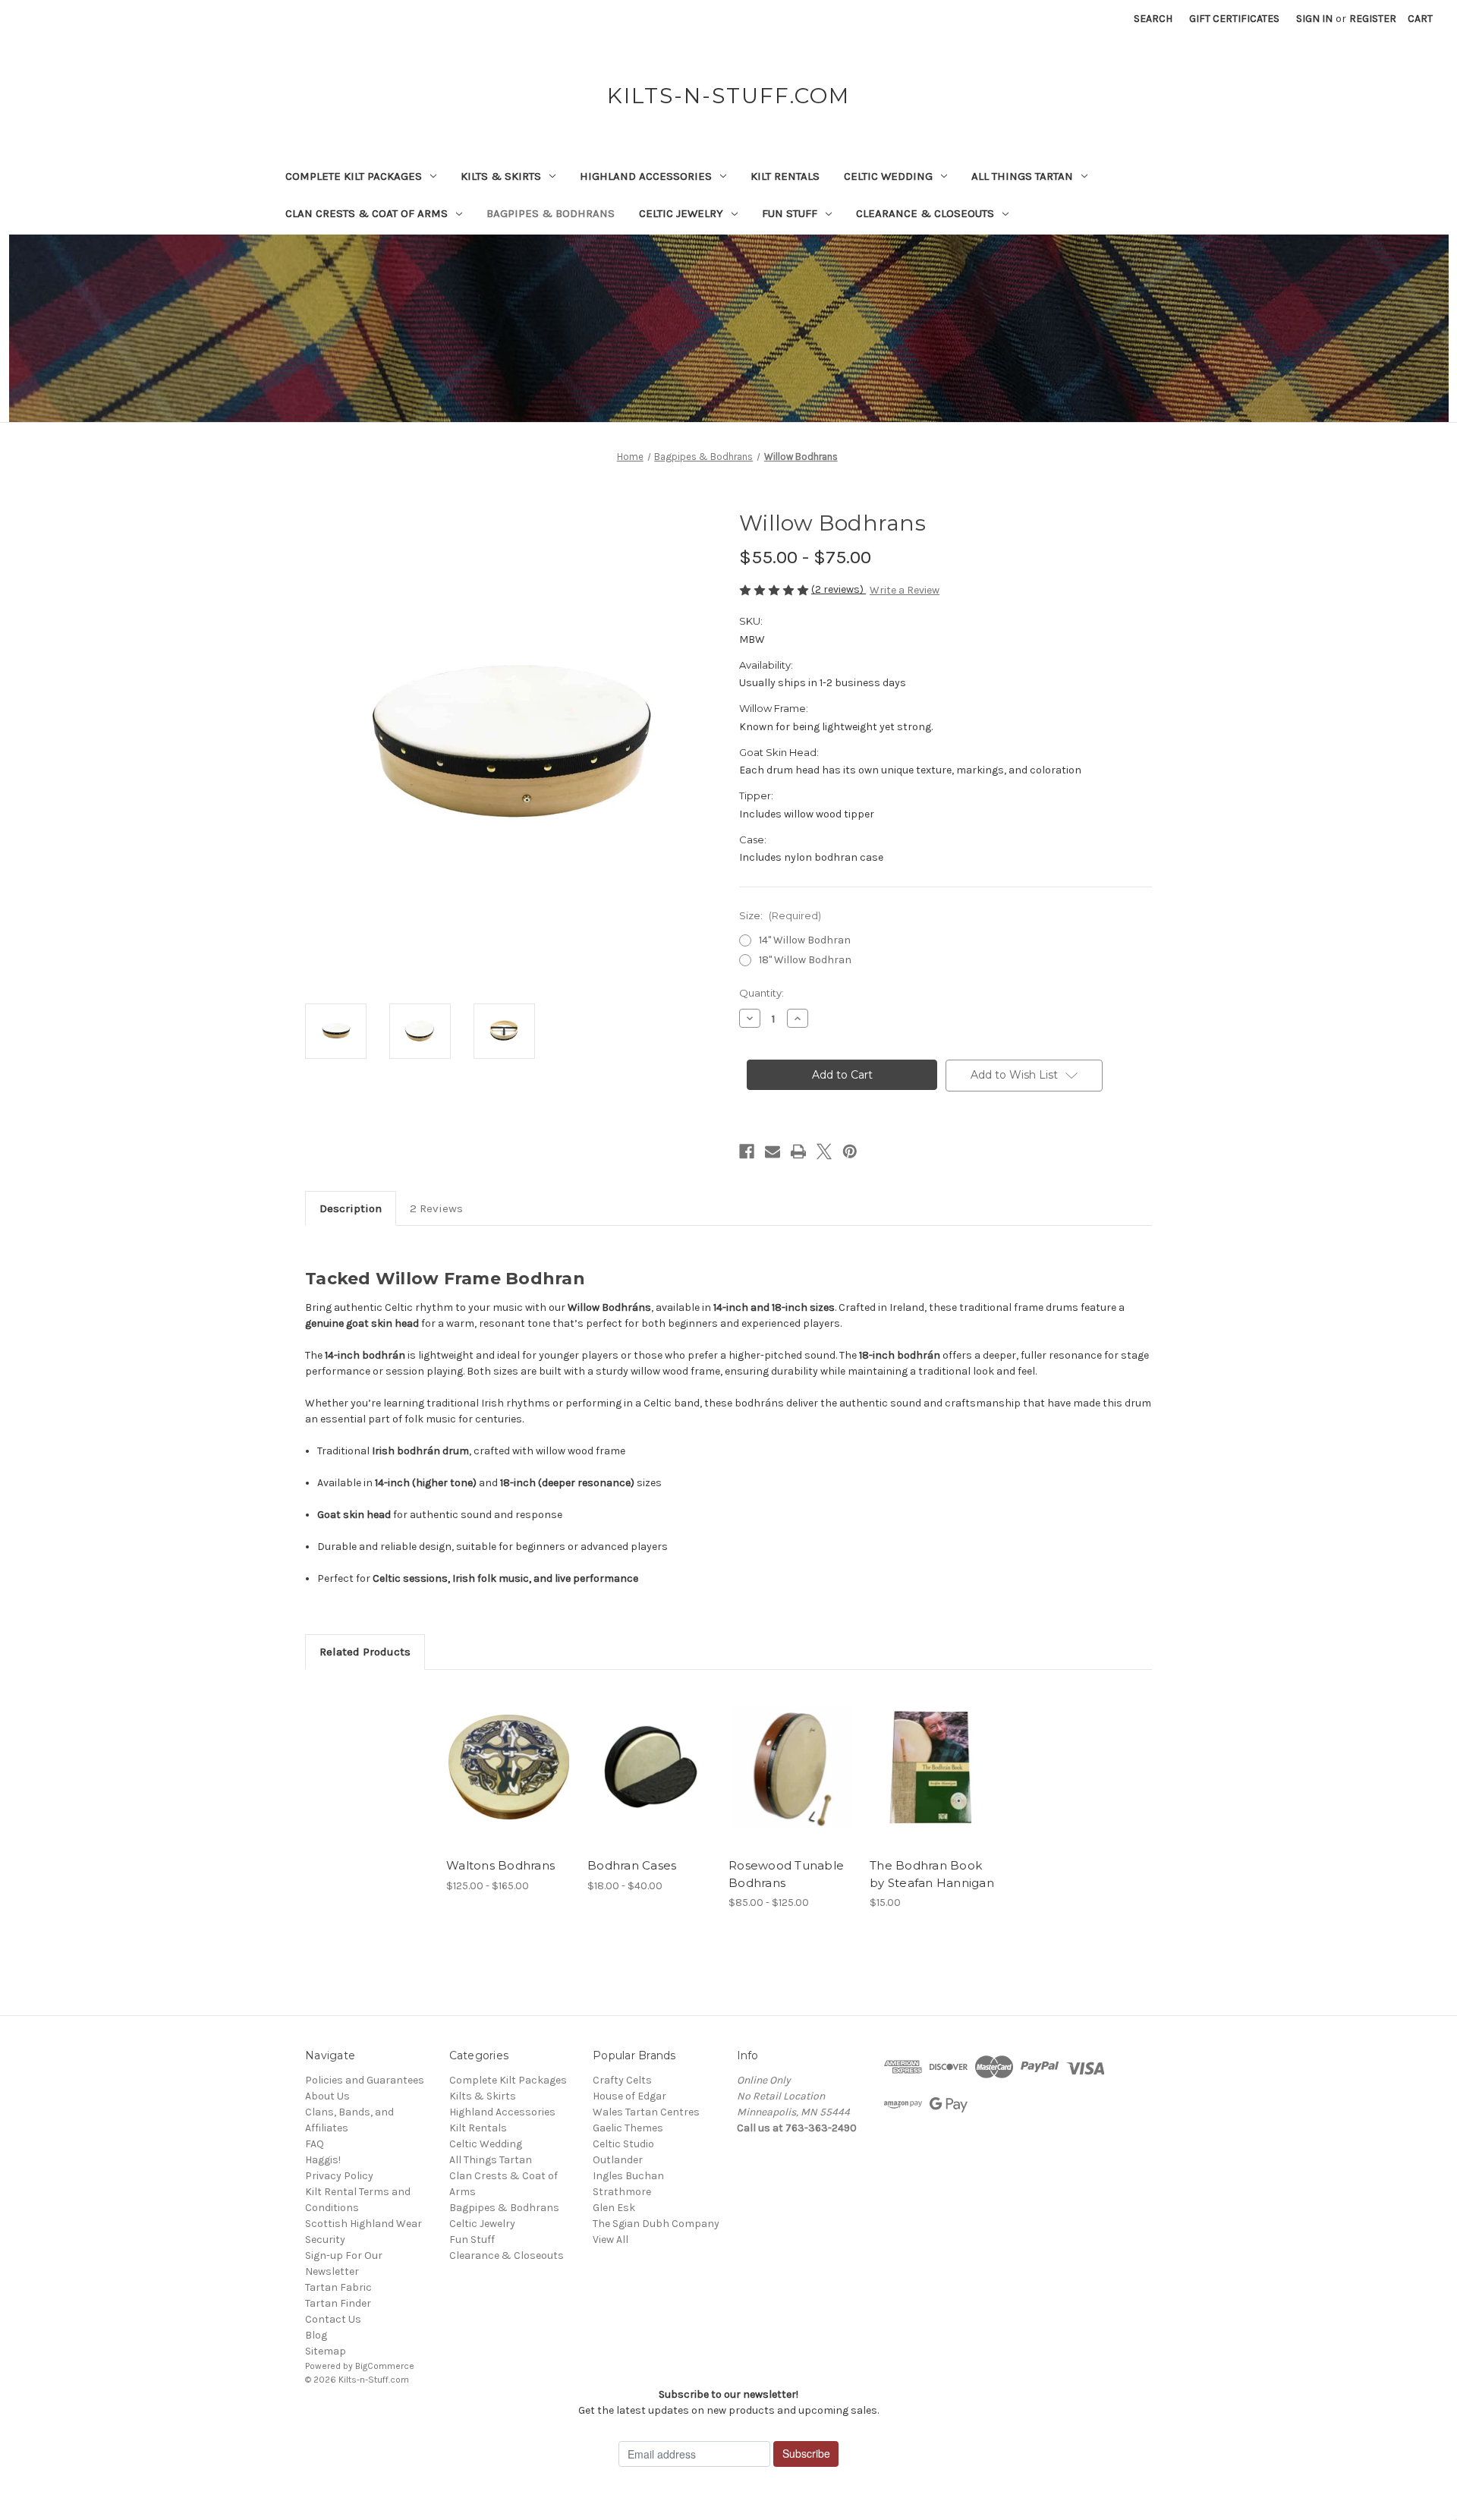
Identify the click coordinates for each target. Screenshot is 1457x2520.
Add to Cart (932, 1781)
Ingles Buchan (628, 2176)
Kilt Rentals (785, 176)
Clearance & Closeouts (925, 213)
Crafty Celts (622, 2080)
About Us (327, 2096)
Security (325, 2240)
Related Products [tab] (365, 1652)
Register (1373, 19)
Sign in (1314, 19)
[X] (824, 1151)
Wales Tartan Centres (646, 2112)
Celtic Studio (623, 2144)
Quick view (496, 1754)
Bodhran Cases (632, 1865)
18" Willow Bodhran (805, 960)
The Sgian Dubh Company (656, 2224)
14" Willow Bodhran (805, 940)
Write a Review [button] (905, 590)
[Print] (798, 1151)
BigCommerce (385, 2366)
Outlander (618, 2160)
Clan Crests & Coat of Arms (367, 213)
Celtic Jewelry (681, 213)
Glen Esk (614, 2208)
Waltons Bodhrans (500, 1865)
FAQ (315, 2144)
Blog (316, 2335)
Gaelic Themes (628, 2128)
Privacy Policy (339, 2176)
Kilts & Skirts (501, 176)
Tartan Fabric (338, 2287)
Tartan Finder (338, 2303)
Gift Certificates (1234, 19)
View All (610, 2240)
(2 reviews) (839, 589)
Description (351, 1208)
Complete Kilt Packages (354, 176)
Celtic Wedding (888, 176)
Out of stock (650, 1781)
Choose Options (509, 1781)
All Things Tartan (1022, 176)
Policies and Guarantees (365, 2080)
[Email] (773, 1151)
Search (1153, 19)
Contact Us (333, 2319)
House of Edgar (629, 2096)
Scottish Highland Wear (363, 2224)
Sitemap (326, 2351)
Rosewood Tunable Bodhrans (786, 1874)
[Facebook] (747, 1151)
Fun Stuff (790, 213)
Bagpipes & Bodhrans (551, 213)
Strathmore (622, 2192)
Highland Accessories (646, 176)
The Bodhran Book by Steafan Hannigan (932, 1874)
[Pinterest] (850, 1151)
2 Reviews (436, 1208)
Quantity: (762, 993)
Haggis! (323, 2160)
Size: (780, 915)
